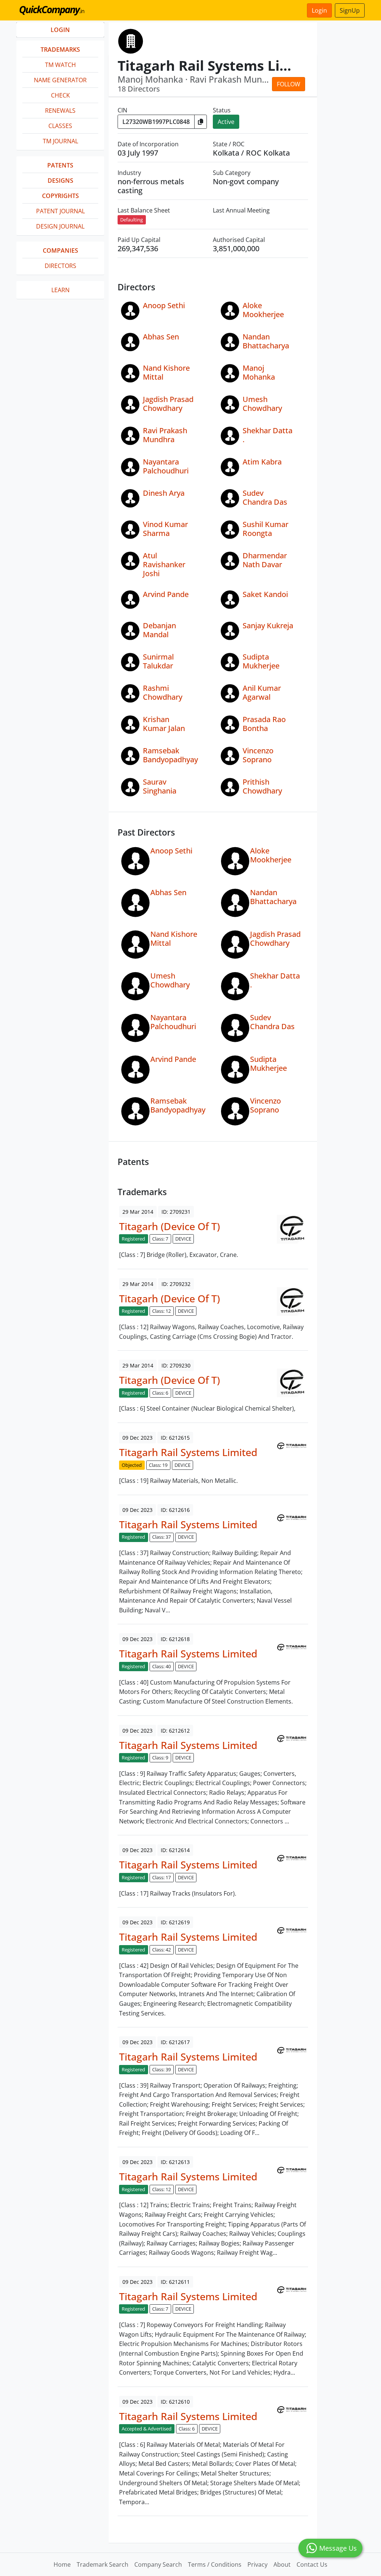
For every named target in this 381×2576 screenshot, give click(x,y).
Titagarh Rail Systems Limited (188, 1452)
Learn (60, 290)
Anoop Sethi (164, 305)
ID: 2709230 (176, 1365)
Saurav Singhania (160, 786)
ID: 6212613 (175, 2162)
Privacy (257, 2564)
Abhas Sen (161, 337)
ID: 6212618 (175, 1639)
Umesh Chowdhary (262, 404)
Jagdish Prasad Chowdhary (168, 404)
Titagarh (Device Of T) (169, 1226)
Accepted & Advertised (147, 2429)
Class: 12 (161, 1311)
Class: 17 (161, 1877)
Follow (289, 84)
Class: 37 (161, 1537)
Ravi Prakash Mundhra (165, 435)
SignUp (350, 10)
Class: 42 (161, 1950)
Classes (60, 126)
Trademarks (60, 50)
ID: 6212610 (175, 2402)
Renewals (60, 111)
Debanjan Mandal (159, 630)
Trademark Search (103, 2564)
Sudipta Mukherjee (261, 661)
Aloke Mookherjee (263, 310)
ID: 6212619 (175, 1922)
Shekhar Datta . (268, 435)
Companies (60, 250)
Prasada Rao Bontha (264, 724)
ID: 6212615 (175, 1438)
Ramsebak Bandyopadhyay (170, 755)
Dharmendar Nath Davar (265, 560)
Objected (132, 1465)
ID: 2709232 (176, 1284)
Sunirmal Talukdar (158, 661)
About (282, 2564)
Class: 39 (161, 2069)
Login (319, 10)
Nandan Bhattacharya (266, 341)
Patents (60, 165)
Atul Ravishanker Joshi (164, 564)
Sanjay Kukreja (268, 625)
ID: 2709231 (176, 1212)
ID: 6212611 (175, 2282)
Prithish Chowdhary (262, 786)
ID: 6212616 (175, 1510)
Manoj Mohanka (259, 372)
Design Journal (60, 226)
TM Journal (60, 141)
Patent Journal (60, 211)
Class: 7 (160, 1239)
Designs (60, 181)
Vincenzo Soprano (258, 755)
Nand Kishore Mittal (166, 372)
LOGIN (60, 30)
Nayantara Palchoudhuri (166, 466)
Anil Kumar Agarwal (262, 692)
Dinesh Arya (164, 493)
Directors (60, 266)
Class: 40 (161, 1666)
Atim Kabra (262, 462)
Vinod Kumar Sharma (165, 529)
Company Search (158, 2564)
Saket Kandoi (265, 594)
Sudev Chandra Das (265, 497)
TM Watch (60, 65)
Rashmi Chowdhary (163, 692)
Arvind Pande (166, 594)
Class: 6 (160, 1393)
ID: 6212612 (175, 1731)
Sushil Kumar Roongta (265, 529)
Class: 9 (160, 1758)
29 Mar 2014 (138, 1212)
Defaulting (132, 220)
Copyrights (60, 196)
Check (60, 95)
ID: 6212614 (175, 1850)
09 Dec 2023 (137, 1438)
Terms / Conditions (215, 2564)
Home (62, 2564)
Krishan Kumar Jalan (164, 724)
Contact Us (312, 2564)
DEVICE (183, 1239)
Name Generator (60, 80)
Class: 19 (158, 1465)
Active (226, 122)
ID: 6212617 (175, 2042)
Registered (133, 1239)
